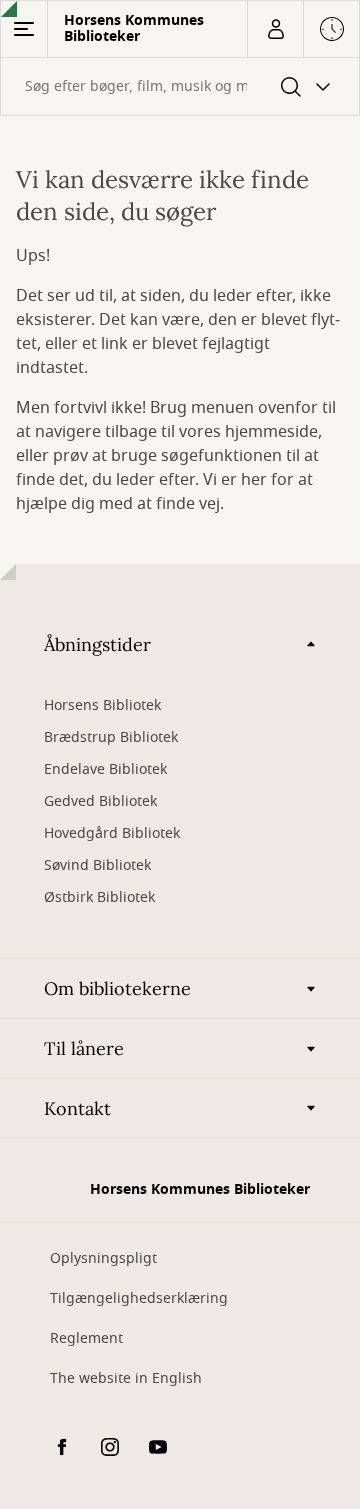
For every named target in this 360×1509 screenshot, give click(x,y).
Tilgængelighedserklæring (139, 1298)
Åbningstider (97, 644)
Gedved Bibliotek (100, 801)
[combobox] (180, 86)
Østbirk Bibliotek (99, 897)
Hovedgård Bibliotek (112, 833)
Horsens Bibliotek (102, 705)
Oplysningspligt (103, 1258)
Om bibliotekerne (117, 988)
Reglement (86, 1338)
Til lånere (84, 1048)
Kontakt (77, 1108)
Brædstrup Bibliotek (111, 737)
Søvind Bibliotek (97, 865)
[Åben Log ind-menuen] (275, 29)
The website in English (126, 1378)
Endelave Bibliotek (105, 769)
